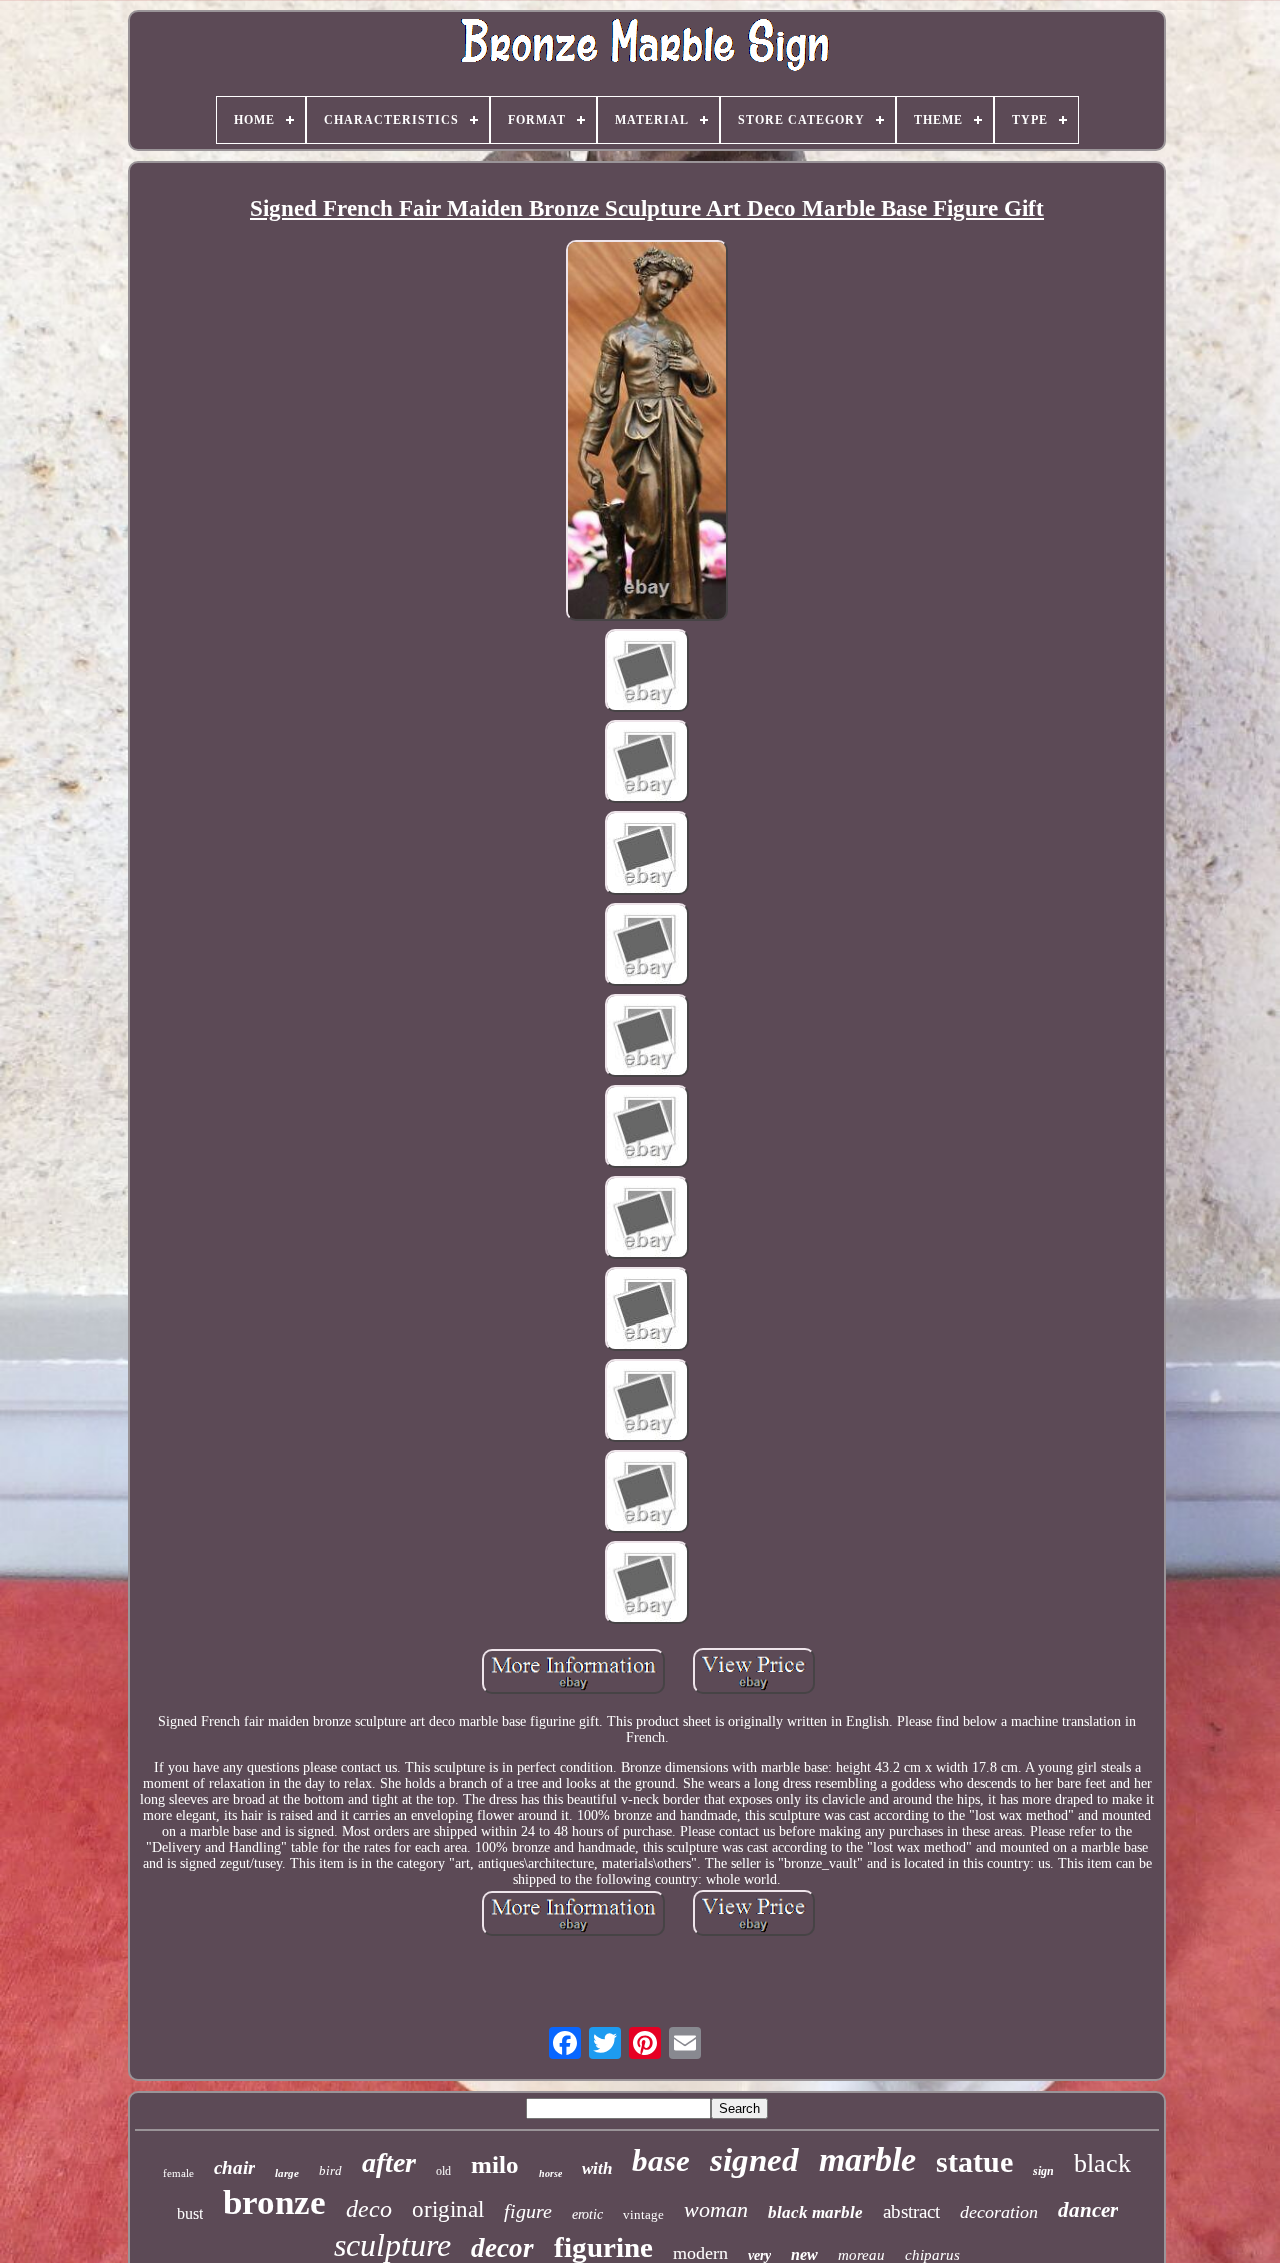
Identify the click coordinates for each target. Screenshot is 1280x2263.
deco (369, 2209)
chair (234, 2167)
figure (528, 2211)
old (443, 2171)
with (597, 2168)
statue (974, 2161)
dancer (1088, 2210)
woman (716, 2209)
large (287, 2173)
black (1102, 2163)
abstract (911, 2211)
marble (867, 2159)
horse (550, 2173)
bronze (274, 2202)
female (178, 2173)
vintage (643, 2214)
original (448, 2209)
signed (754, 2160)
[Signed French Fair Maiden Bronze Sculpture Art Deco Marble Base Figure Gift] (647, 432)
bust (190, 2213)
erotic (587, 2214)
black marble (815, 2212)
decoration (999, 2212)
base (661, 2160)
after (389, 2162)
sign (1043, 2171)
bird (330, 2170)
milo (495, 2164)
